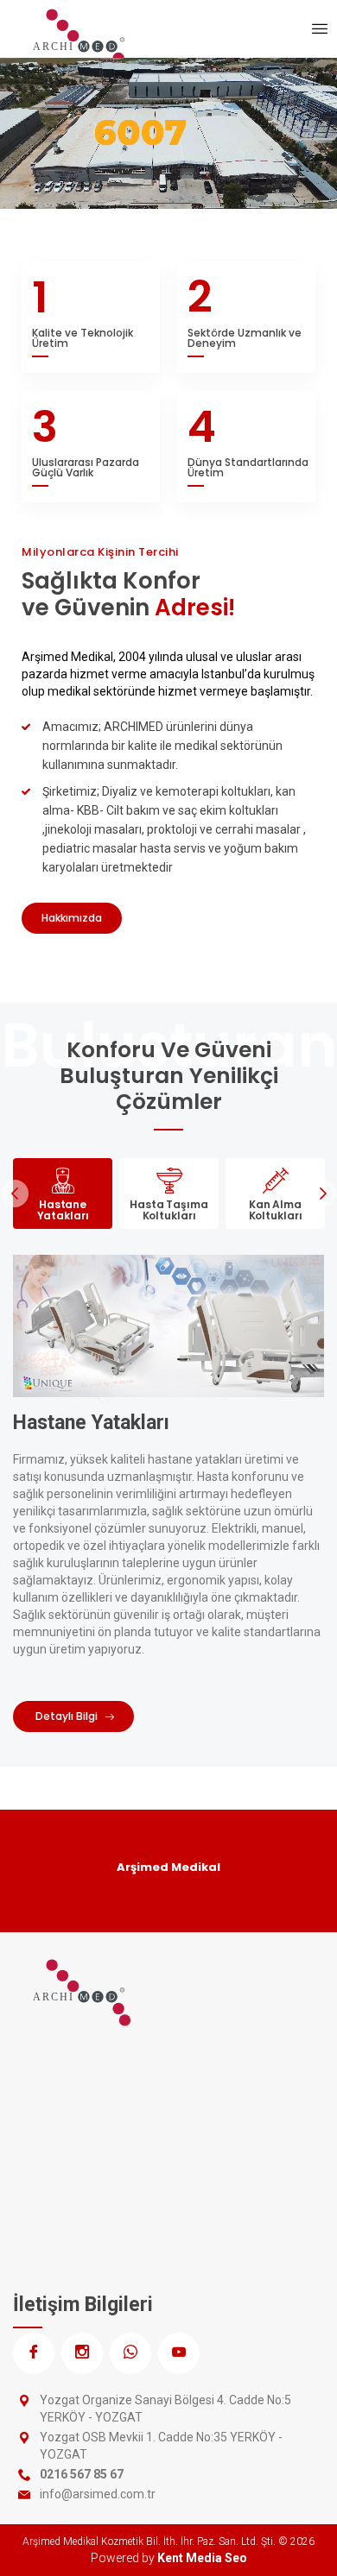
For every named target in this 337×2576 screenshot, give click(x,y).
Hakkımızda (72, 918)
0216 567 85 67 (82, 2474)
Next (322, 1194)
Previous (15, 1194)
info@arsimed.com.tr (98, 2494)
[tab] (63, 1194)
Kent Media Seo (202, 2558)
